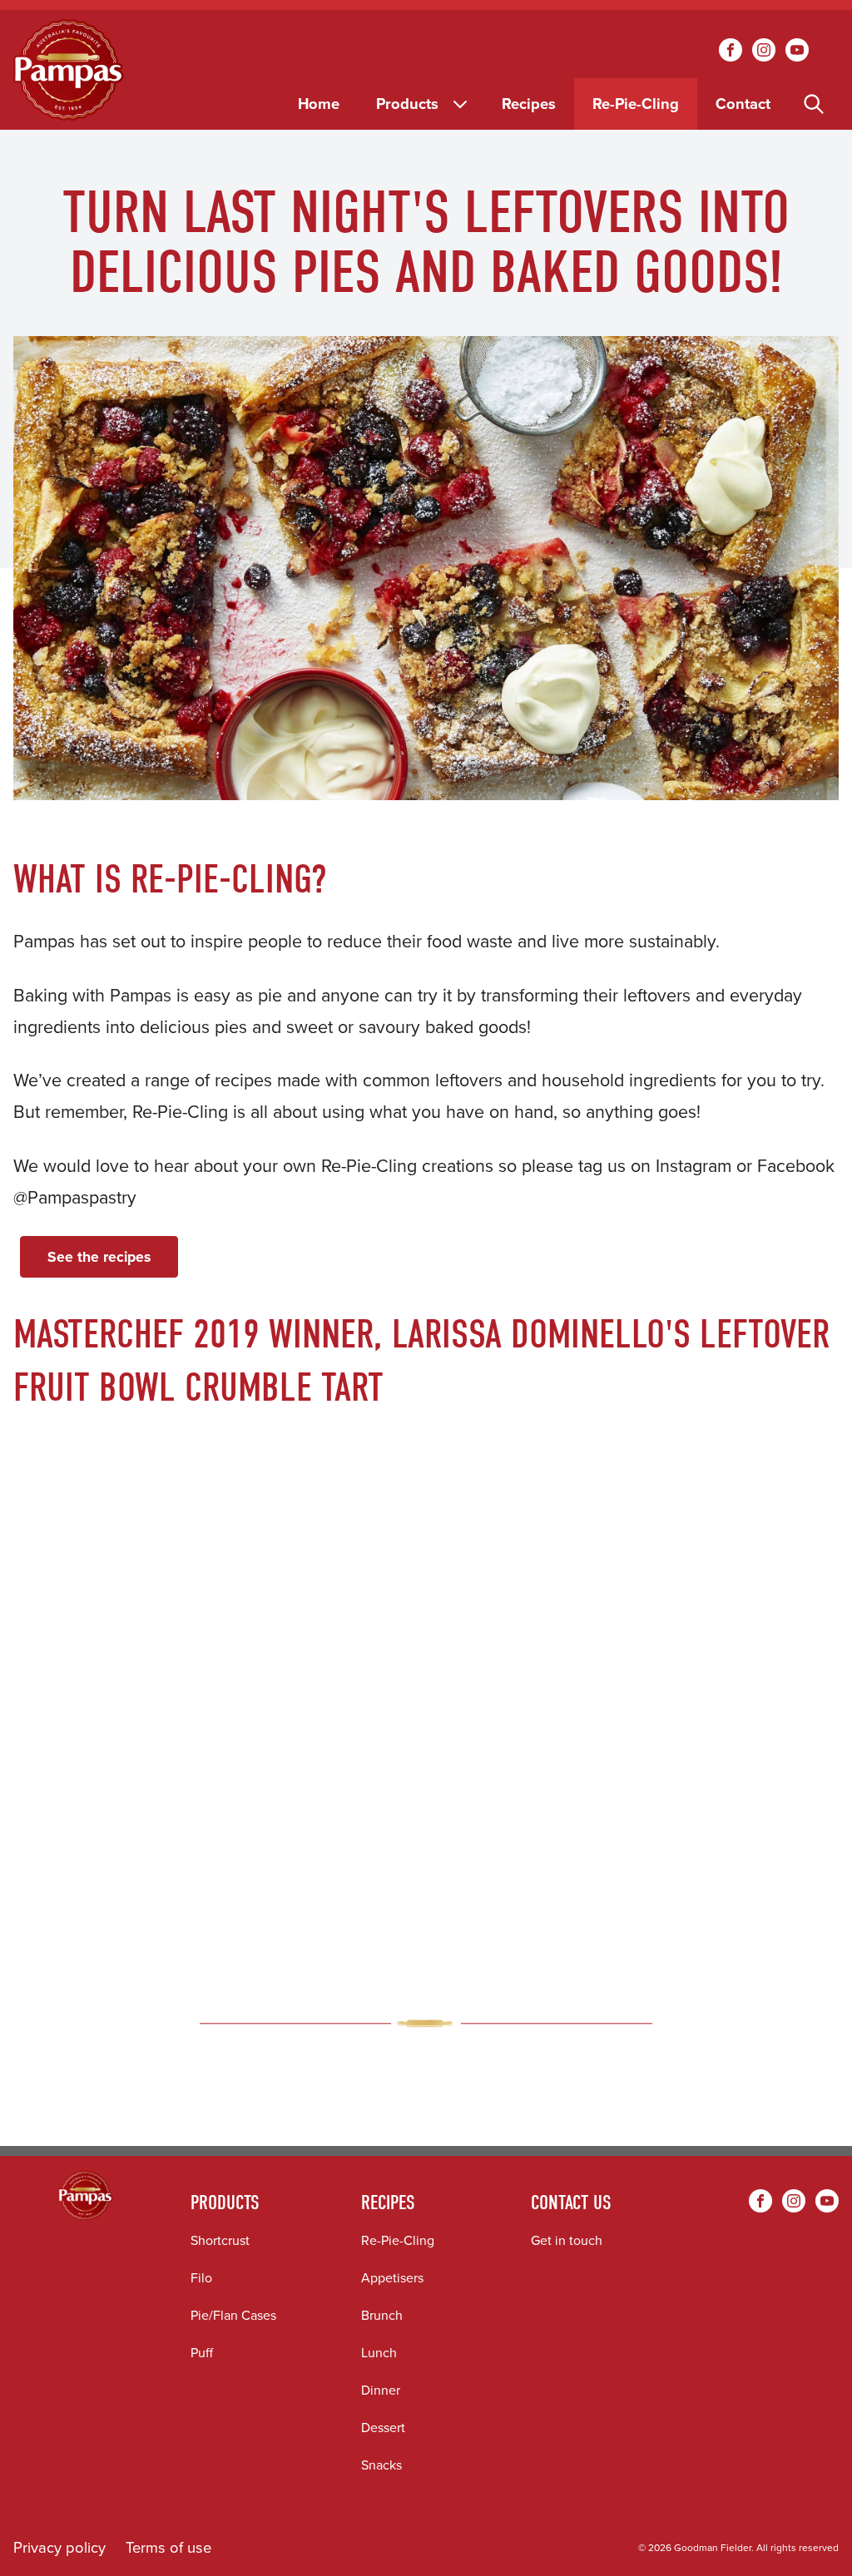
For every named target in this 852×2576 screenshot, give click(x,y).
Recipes (529, 104)
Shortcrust (220, 2240)
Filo (201, 2278)
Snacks (381, 2465)
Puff (202, 2353)
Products (407, 104)
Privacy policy (59, 2547)
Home (319, 104)
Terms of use (168, 2547)
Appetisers (392, 2278)
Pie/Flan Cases (233, 2315)
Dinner (381, 2390)
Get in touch (567, 2240)
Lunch (379, 2353)
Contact (743, 104)
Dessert (383, 2428)
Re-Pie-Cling (636, 104)
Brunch (382, 2315)
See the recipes (99, 1257)
